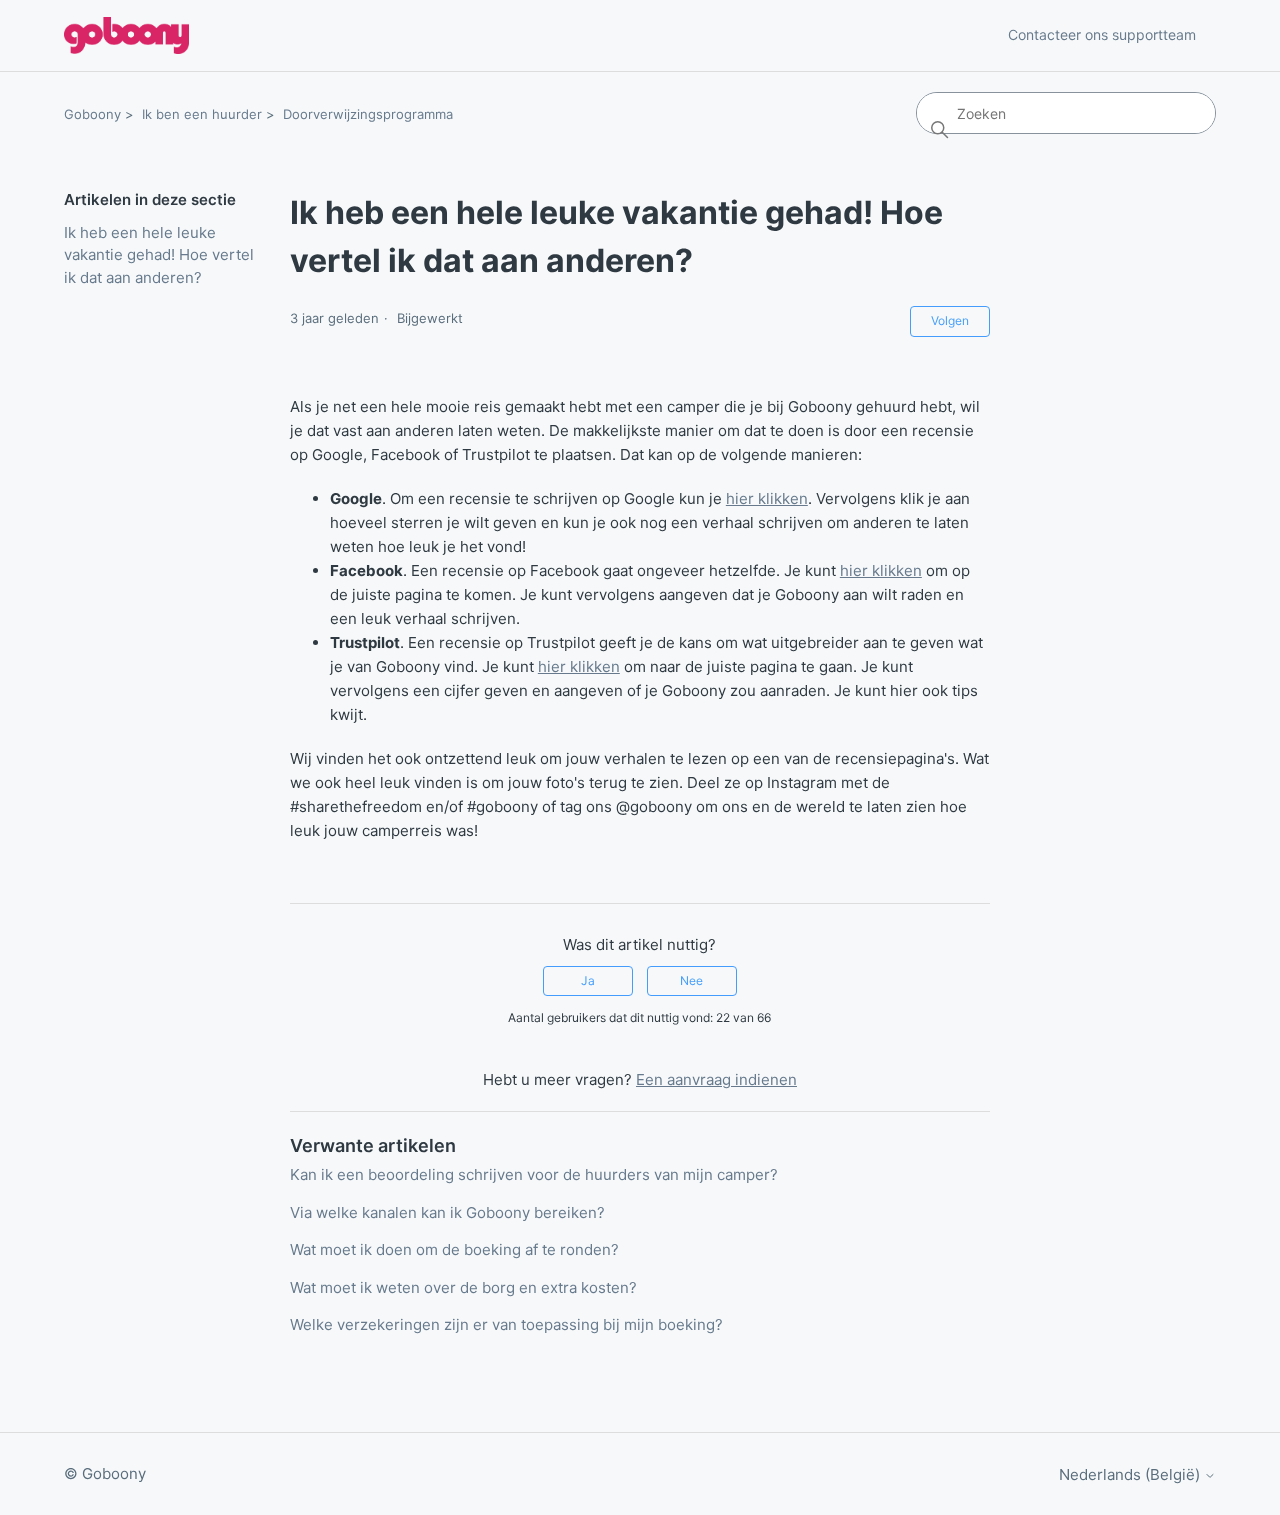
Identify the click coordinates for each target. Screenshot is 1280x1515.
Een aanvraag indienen (716, 1079)
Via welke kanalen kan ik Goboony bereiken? (447, 1212)
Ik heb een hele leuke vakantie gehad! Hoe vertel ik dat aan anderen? (159, 255)
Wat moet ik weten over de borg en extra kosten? (463, 1287)
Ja (588, 980)
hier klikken (767, 498)
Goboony (92, 114)
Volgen (950, 320)
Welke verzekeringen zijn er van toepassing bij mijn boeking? (506, 1324)
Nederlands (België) (1131, 1474)
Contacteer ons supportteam (1102, 34)
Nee (691, 980)
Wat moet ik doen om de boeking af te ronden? (454, 1249)
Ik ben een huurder (202, 114)
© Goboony (105, 1473)
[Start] (126, 35)
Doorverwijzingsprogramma (368, 114)
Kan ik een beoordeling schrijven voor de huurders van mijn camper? (534, 1174)
